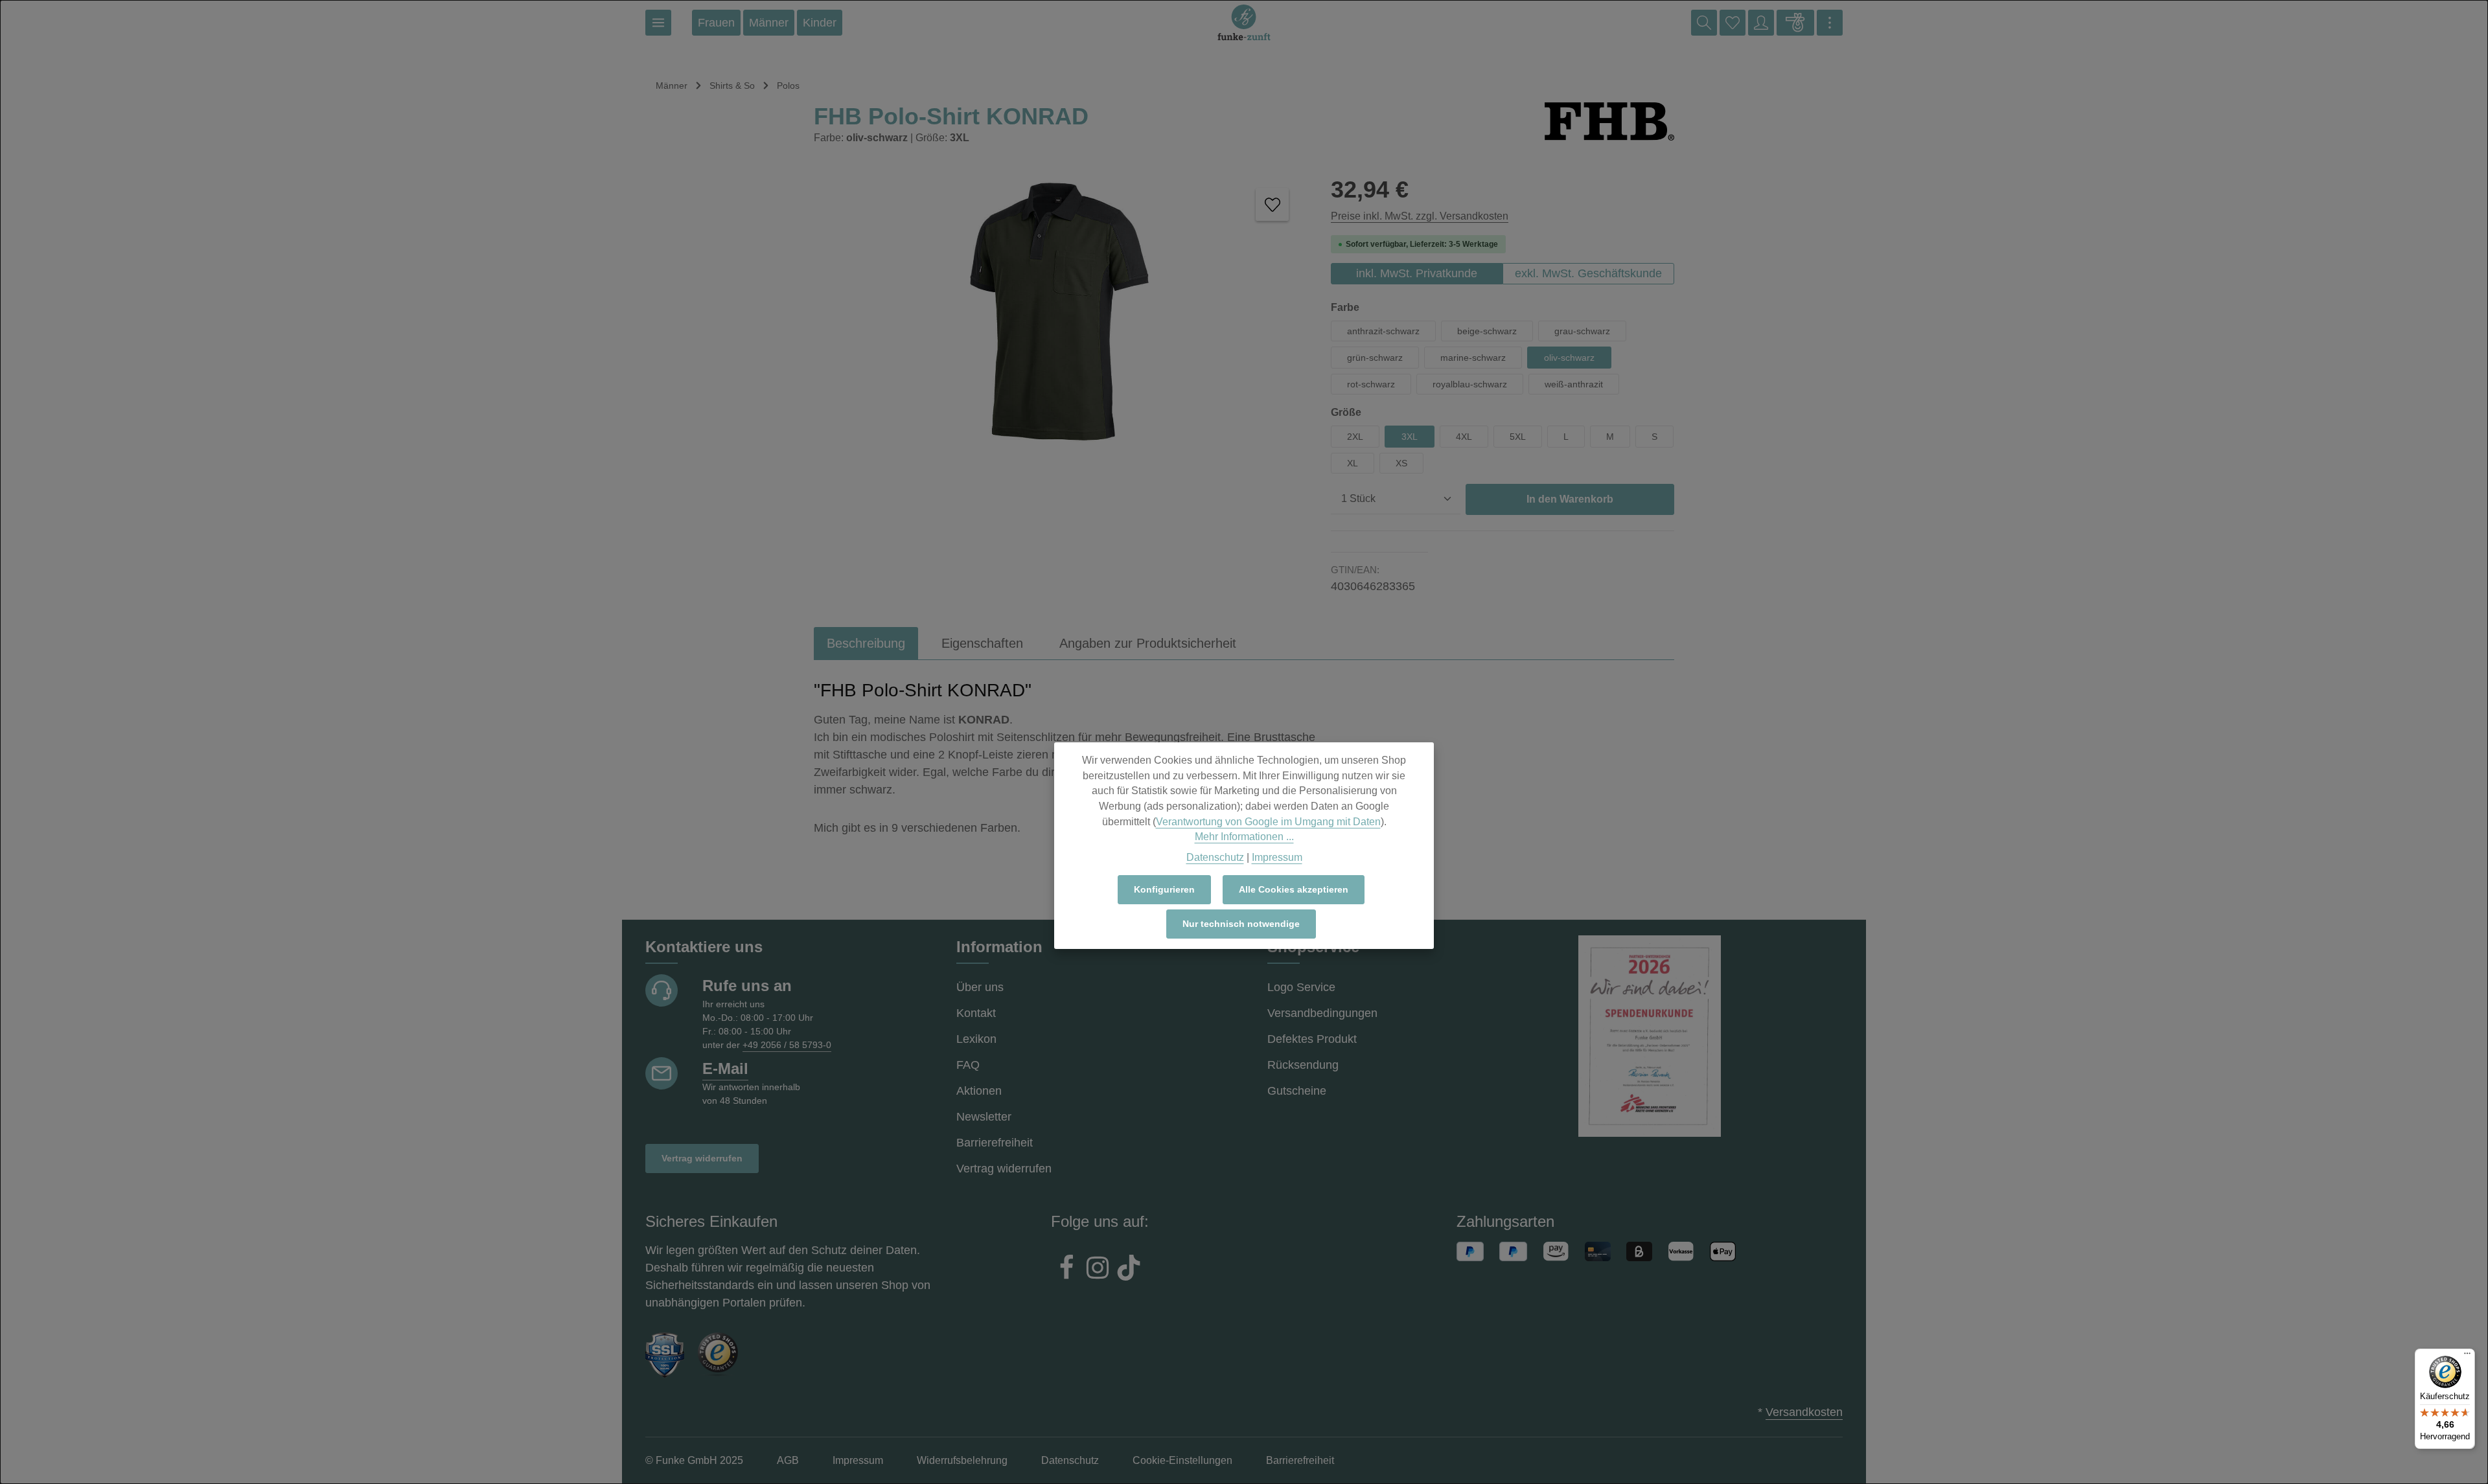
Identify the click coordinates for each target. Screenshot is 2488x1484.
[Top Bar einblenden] (1830, 23)
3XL (1410, 437)
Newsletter (984, 1117)
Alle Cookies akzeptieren (1294, 889)
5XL (1518, 437)
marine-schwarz (1473, 358)
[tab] (866, 643)
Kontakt (976, 1013)
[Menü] (658, 23)
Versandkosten (1804, 1412)
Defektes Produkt (1312, 1039)
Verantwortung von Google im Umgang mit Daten (1268, 821)
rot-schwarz (1371, 384)
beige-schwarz (1487, 331)
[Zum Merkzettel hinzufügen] (1272, 204)
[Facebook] (1066, 1270)
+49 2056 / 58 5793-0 (787, 1045)
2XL (1355, 437)
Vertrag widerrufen (702, 1158)
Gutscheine (1297, 1091)
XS (1401, 463)
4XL (1464, 437)
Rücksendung (1303, 1065)
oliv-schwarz (1569, 358)
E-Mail (725, 1068)
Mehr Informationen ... (1244, 837)
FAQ (968, 1065)
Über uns (980, 987)
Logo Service (1301, 987)
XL (1353, 463)
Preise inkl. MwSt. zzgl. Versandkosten (1420, 216)
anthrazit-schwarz (1383, 331)
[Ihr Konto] (1761, 23)
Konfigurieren (1164, 889)
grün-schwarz (1375, 358)
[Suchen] (1704, 23)
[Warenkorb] (1795, 23)
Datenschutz (1215, 857)
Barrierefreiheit (995, 1143)
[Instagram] (1098, 1270)
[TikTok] (1129, 1270)
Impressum (1277, 857)
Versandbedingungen (1322, 1013)
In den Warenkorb (1570, 499)
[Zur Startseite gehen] (1244, 23)
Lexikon (976, 1039)
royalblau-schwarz (1470, 384)
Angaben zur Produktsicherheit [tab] (1148, 643)
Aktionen (979, 1091)
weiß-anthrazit (1574, 384)
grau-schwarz (1582, 331)
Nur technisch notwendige (1241, 924)
